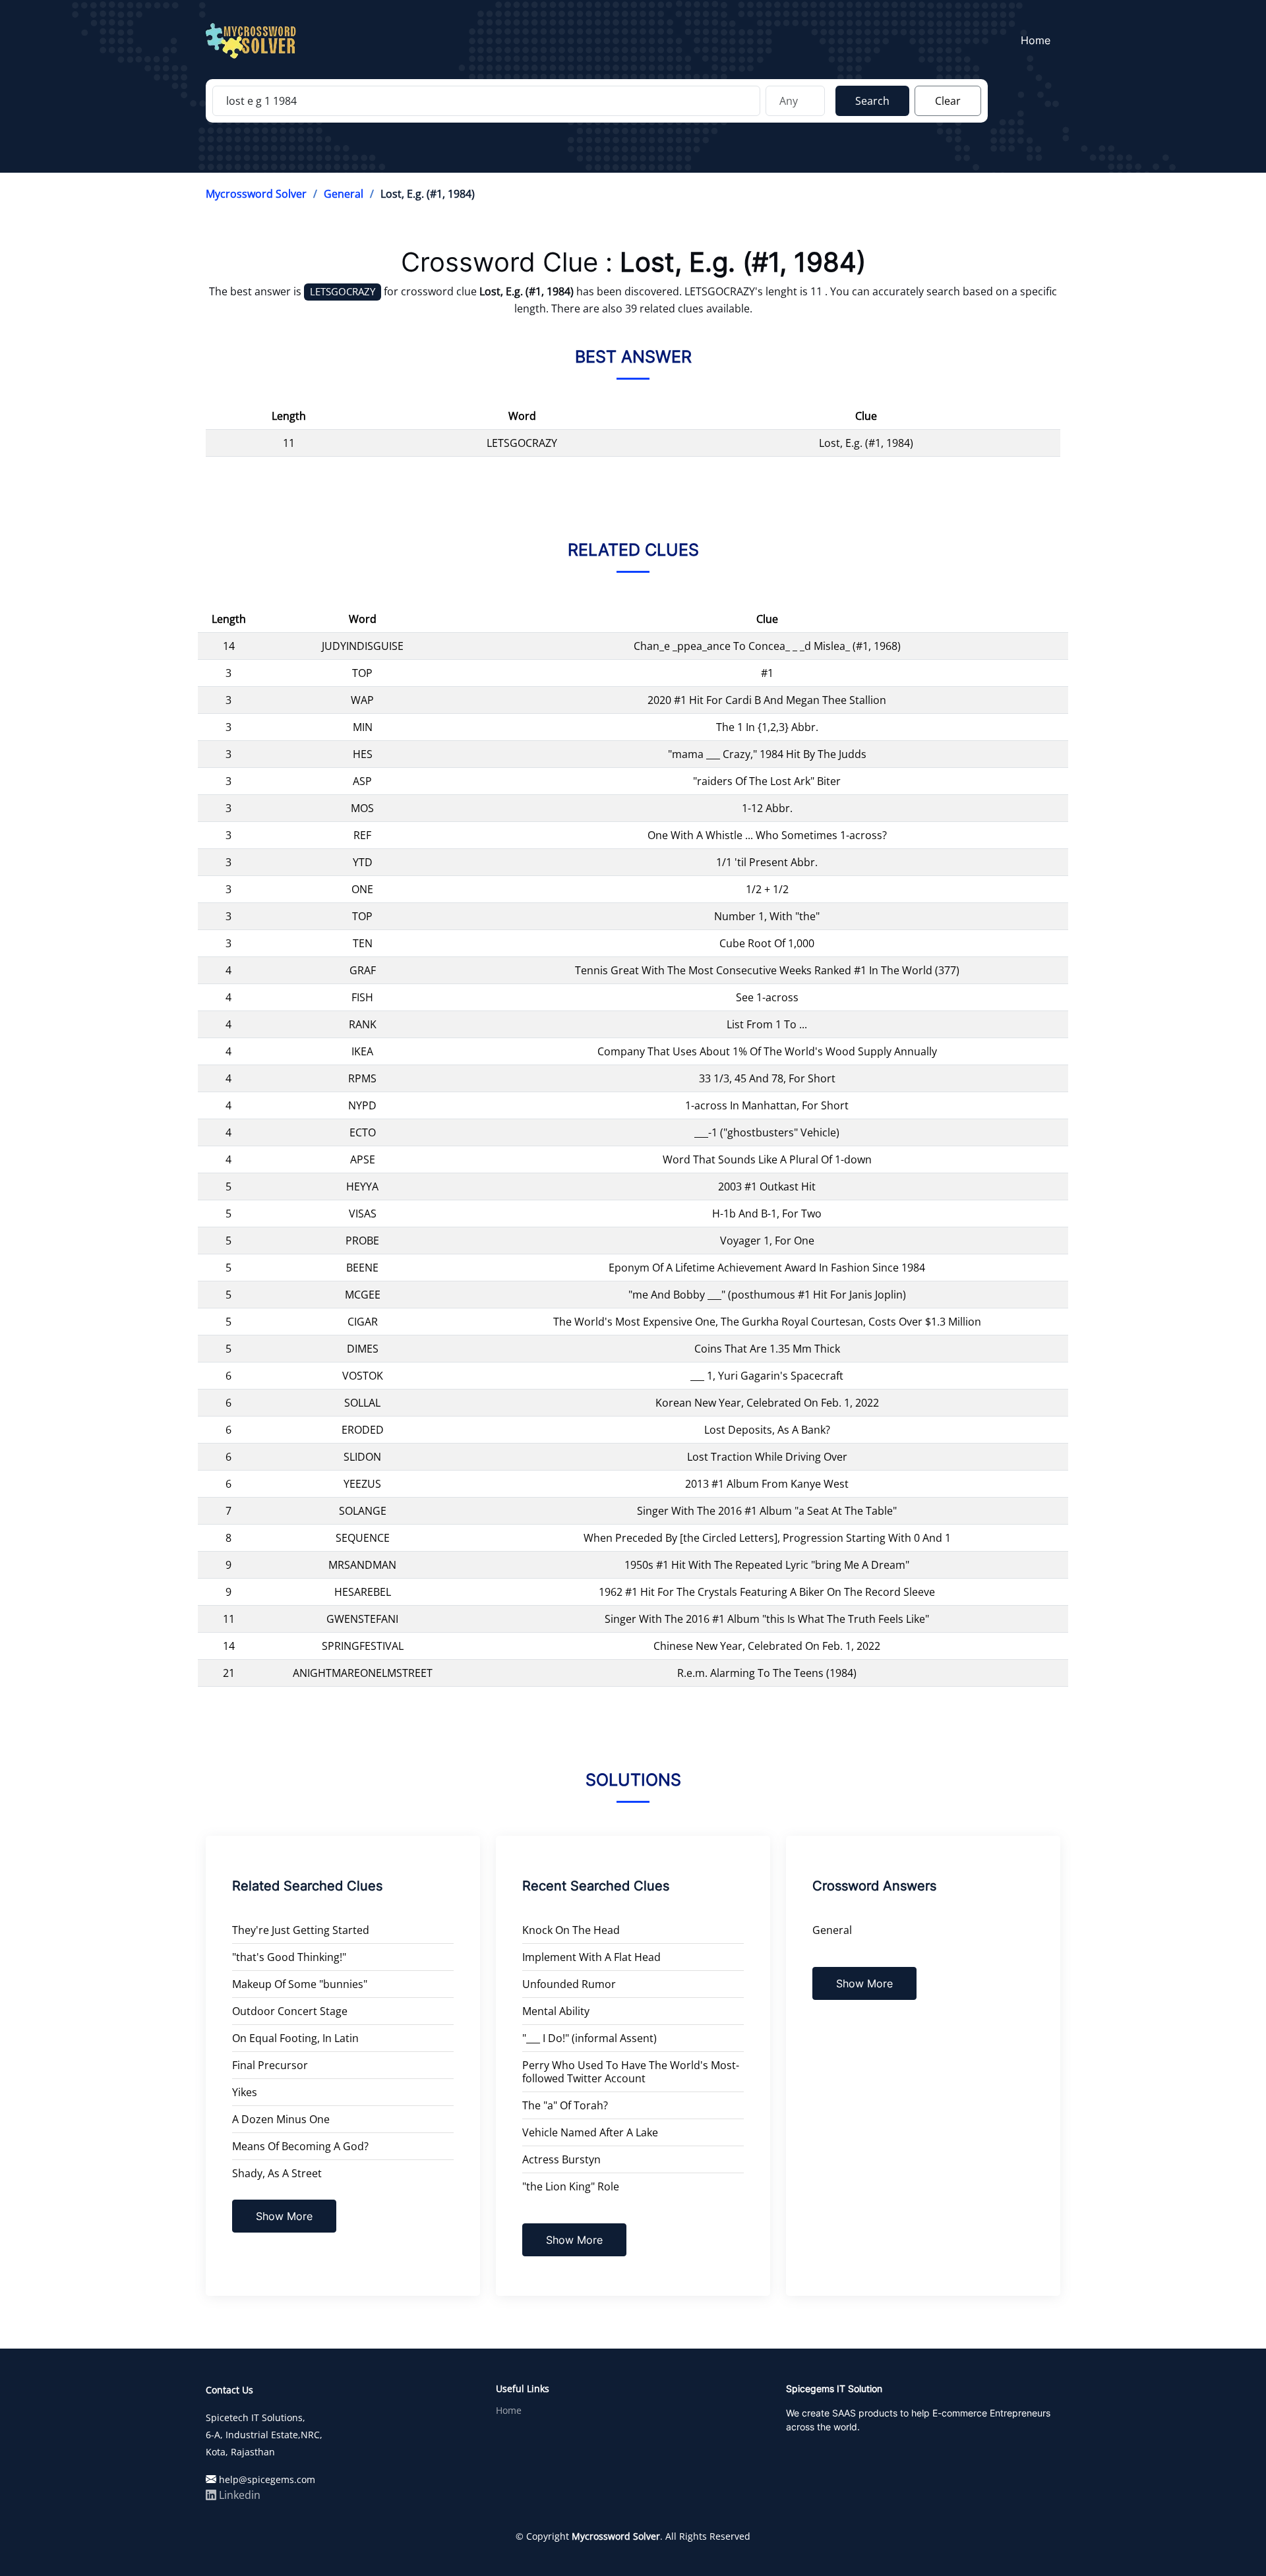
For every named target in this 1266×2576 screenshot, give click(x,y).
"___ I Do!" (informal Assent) (589, 2038)
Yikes (245, 2092)
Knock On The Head (571, 1930)
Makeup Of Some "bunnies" (300, 1984)
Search (872, 101)
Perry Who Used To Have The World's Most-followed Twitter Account (631, 2072)
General (344, 194)
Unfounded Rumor (569, 1984)
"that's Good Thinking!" (289, 1957)
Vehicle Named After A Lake (590, 2132)
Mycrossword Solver (256, 194)
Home (1036, 40)
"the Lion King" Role (571, 2186)
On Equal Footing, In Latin (295, 2038)
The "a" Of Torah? (565, 2105)
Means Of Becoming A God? (300, 2146)
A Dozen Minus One (281, 2119)
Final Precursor (270, 2065)
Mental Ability (556, 2011)
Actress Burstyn (561, 2159)
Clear (948, 101)
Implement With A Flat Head (591, 1957)
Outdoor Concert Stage (290, 2011)
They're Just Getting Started (301, 1930)
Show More (284, 2216)
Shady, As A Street (277, 2173)
